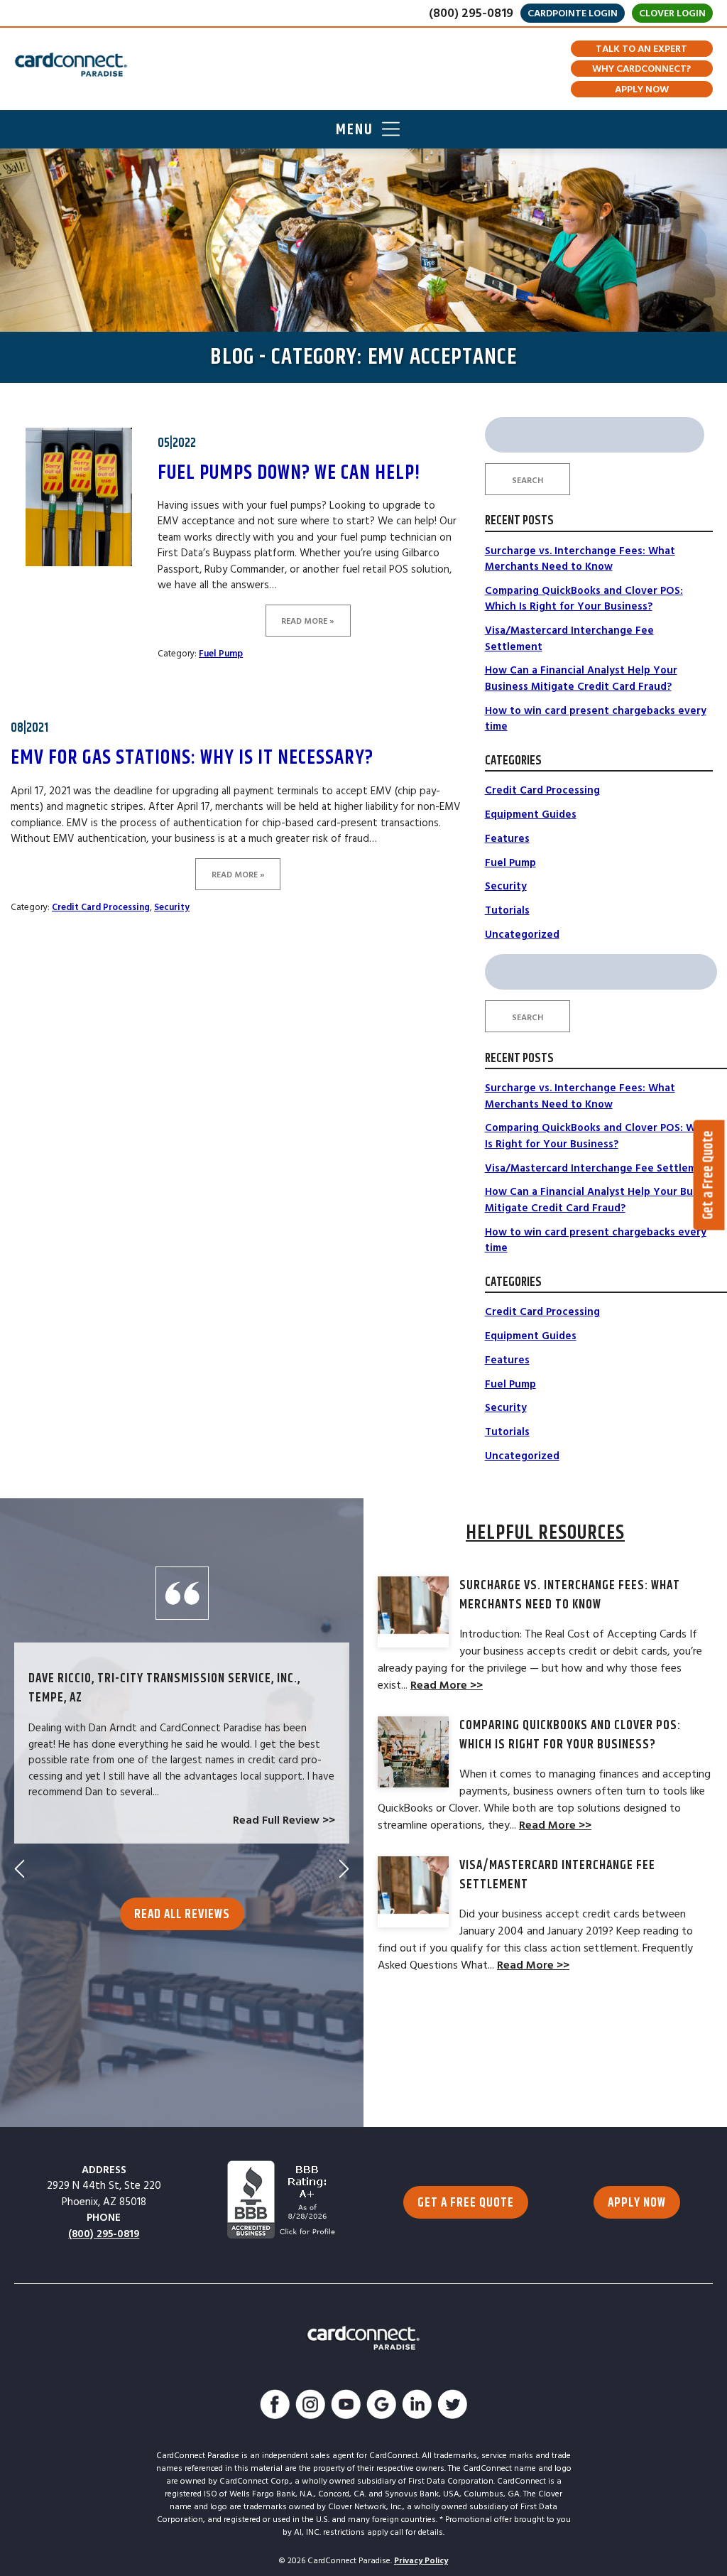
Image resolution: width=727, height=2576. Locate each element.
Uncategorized (522, 935)
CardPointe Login (573, 13)
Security (172, 907)
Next (344, 1869)
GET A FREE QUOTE (466, 2203)
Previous (20, 1869)
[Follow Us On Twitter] (452, 2407)
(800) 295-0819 (471, 13)
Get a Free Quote (709, 1175)
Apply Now (642, 90)
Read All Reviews (182, 1915)
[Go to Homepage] (71, 65)
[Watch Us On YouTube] (346, 2407)
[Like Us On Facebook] (275, 2407)
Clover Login (672, 13)
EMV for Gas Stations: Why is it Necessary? (192, 758)
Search (528, 481)
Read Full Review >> (284, 1820)
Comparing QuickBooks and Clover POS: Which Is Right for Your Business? (584, 599)
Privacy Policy (421, 2561)
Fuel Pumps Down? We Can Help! (289, 473)
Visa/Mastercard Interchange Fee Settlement (600, 1168)
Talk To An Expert (641, 49)
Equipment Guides (531, 815)
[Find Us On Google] (381, 2407)
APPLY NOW (637, 2203)
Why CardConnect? (641, 69)
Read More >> (447, 1685)
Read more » (308, 621)
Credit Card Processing (101, 907)
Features (507, 839)
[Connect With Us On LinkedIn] (417, 2407)
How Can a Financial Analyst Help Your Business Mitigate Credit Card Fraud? (581, 678)
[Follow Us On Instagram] (310, 2407)
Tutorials (507, 910)
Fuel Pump (221, 654)
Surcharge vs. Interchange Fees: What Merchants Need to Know (580, 559)
